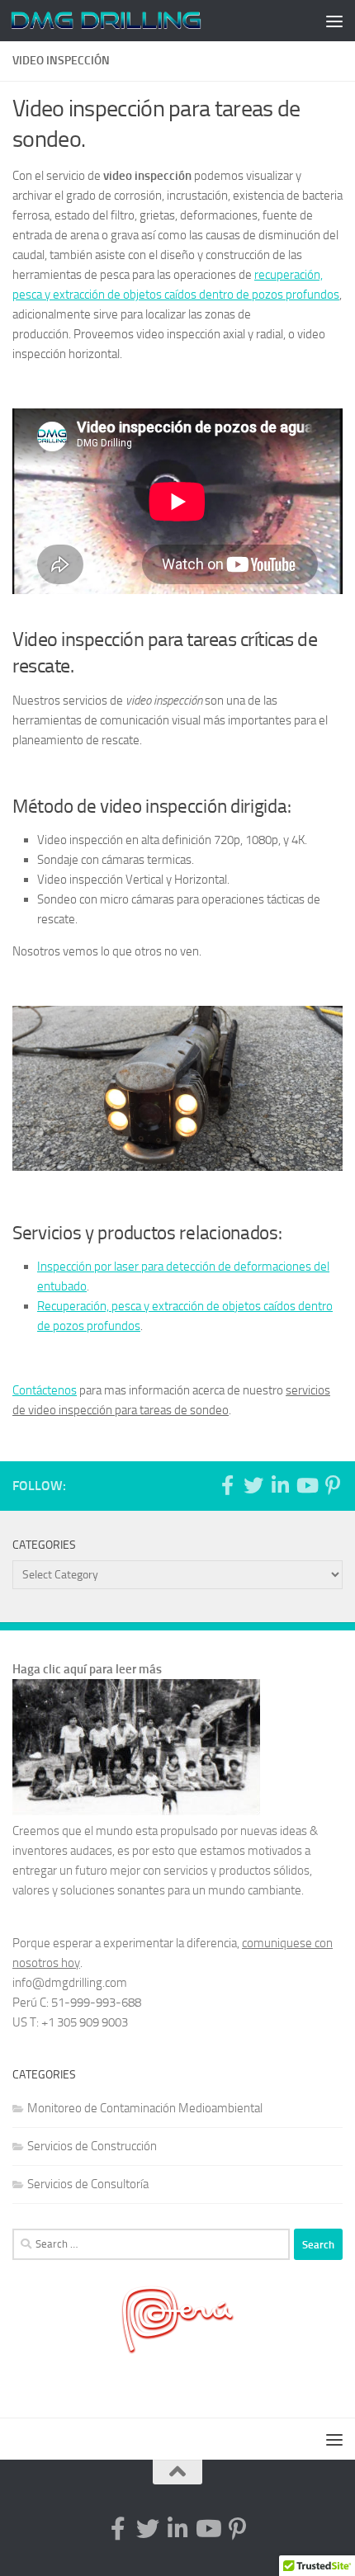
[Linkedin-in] (280, 1485)
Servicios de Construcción (92, 2146)
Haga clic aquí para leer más (87, 1669)
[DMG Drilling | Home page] (139, 21)
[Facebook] (227, 1485)
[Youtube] (306, 1485)
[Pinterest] (333, 1485)
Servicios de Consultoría (88, 2184)
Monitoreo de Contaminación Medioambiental (145, 2108)
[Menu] (334, 21)
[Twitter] (253, 1485)
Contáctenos (45, 1390)
